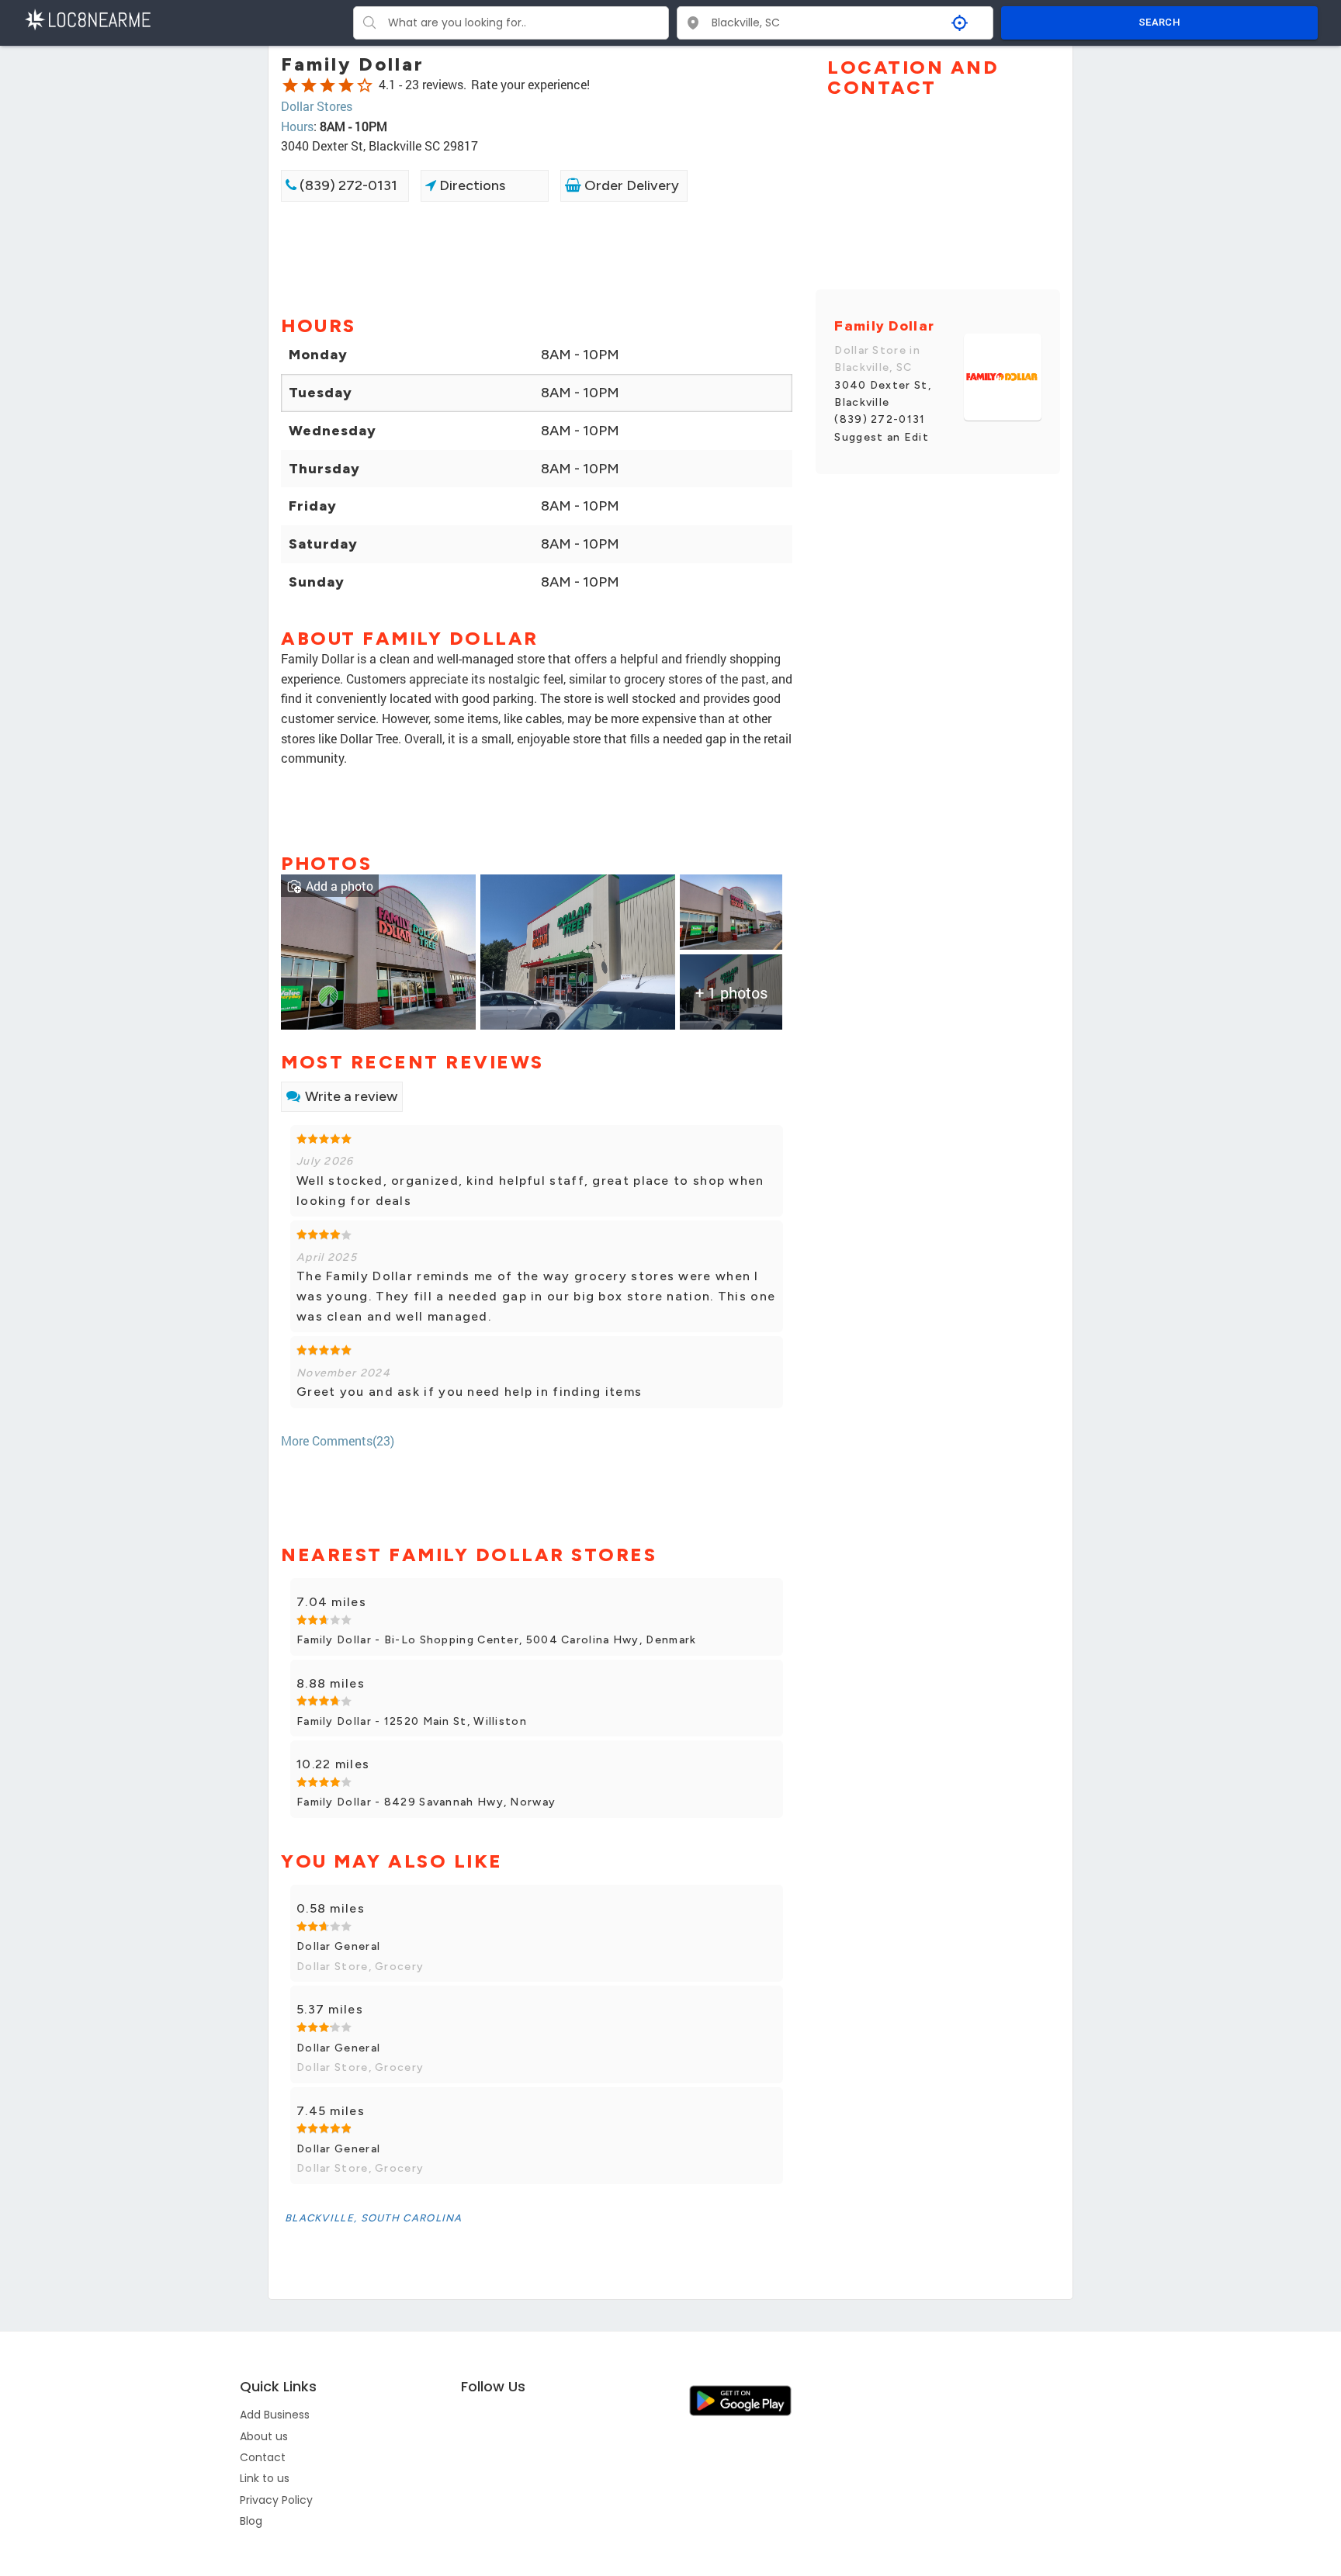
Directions (471, 185)
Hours (297, 126)
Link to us (265, 2478)
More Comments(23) (338, 1440)
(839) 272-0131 (347, 185)
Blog (251, 2521)
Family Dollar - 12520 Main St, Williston (412, 1721)
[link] (378, 950)
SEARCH (1159, 22)
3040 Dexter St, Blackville (883, 394)
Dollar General (338, 1946)
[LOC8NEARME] (87, 18)
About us (264, 2436)
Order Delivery (630, 185)
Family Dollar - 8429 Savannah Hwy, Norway (426, 1802)
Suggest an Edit (882, 437)
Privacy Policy (276, 2500)
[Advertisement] (537, 257)
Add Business (275, 2415)
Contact (263, 2457)
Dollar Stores (317, 106)
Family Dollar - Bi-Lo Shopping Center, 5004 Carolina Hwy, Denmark (497, 1640)
